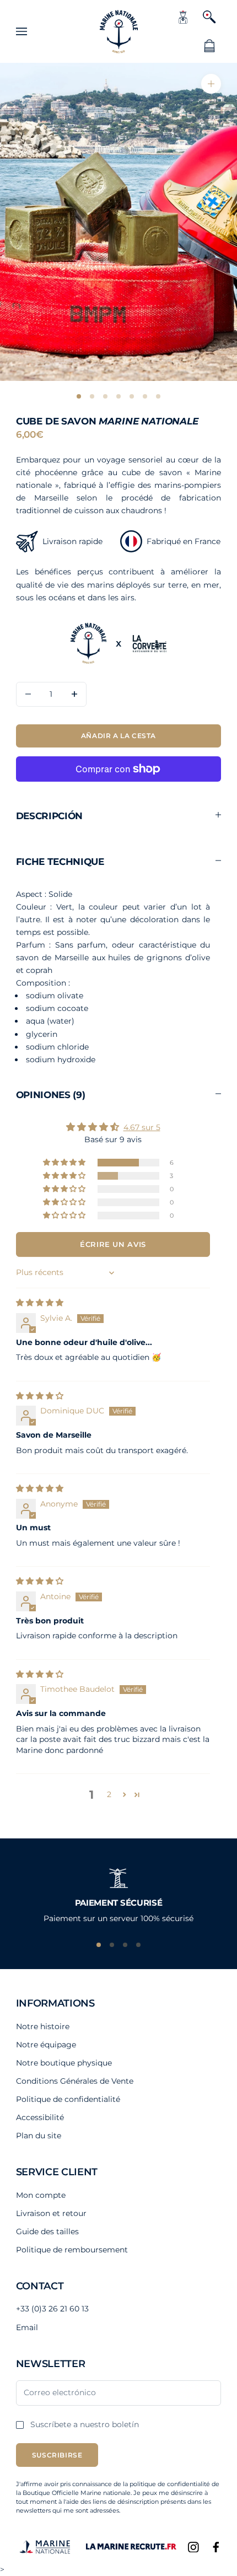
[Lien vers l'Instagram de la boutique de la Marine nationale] (193, 2547)
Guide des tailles (47, 2231)
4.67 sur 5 (142, 1127)
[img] (40, 1303)
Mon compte (41, 2195)
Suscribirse (57, 2455)
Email (27, 2327)
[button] (65, 1163)
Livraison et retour (51, 2213)
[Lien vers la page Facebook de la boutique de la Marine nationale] (216, 2547)
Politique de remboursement (72, 2250)
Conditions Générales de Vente (75, 2081)
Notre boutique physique (64, 2063)
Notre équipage (46, 2045)
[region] (118, 1893)
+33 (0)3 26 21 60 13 (52, 2309)
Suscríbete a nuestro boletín (85, 2424)
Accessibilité (40, 2117)
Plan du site (39, 2136)
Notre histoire (43, 2026)
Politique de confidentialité (68, 2099)
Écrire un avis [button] (113, 1244)
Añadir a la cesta (118, 736)
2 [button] (109, 1794)
